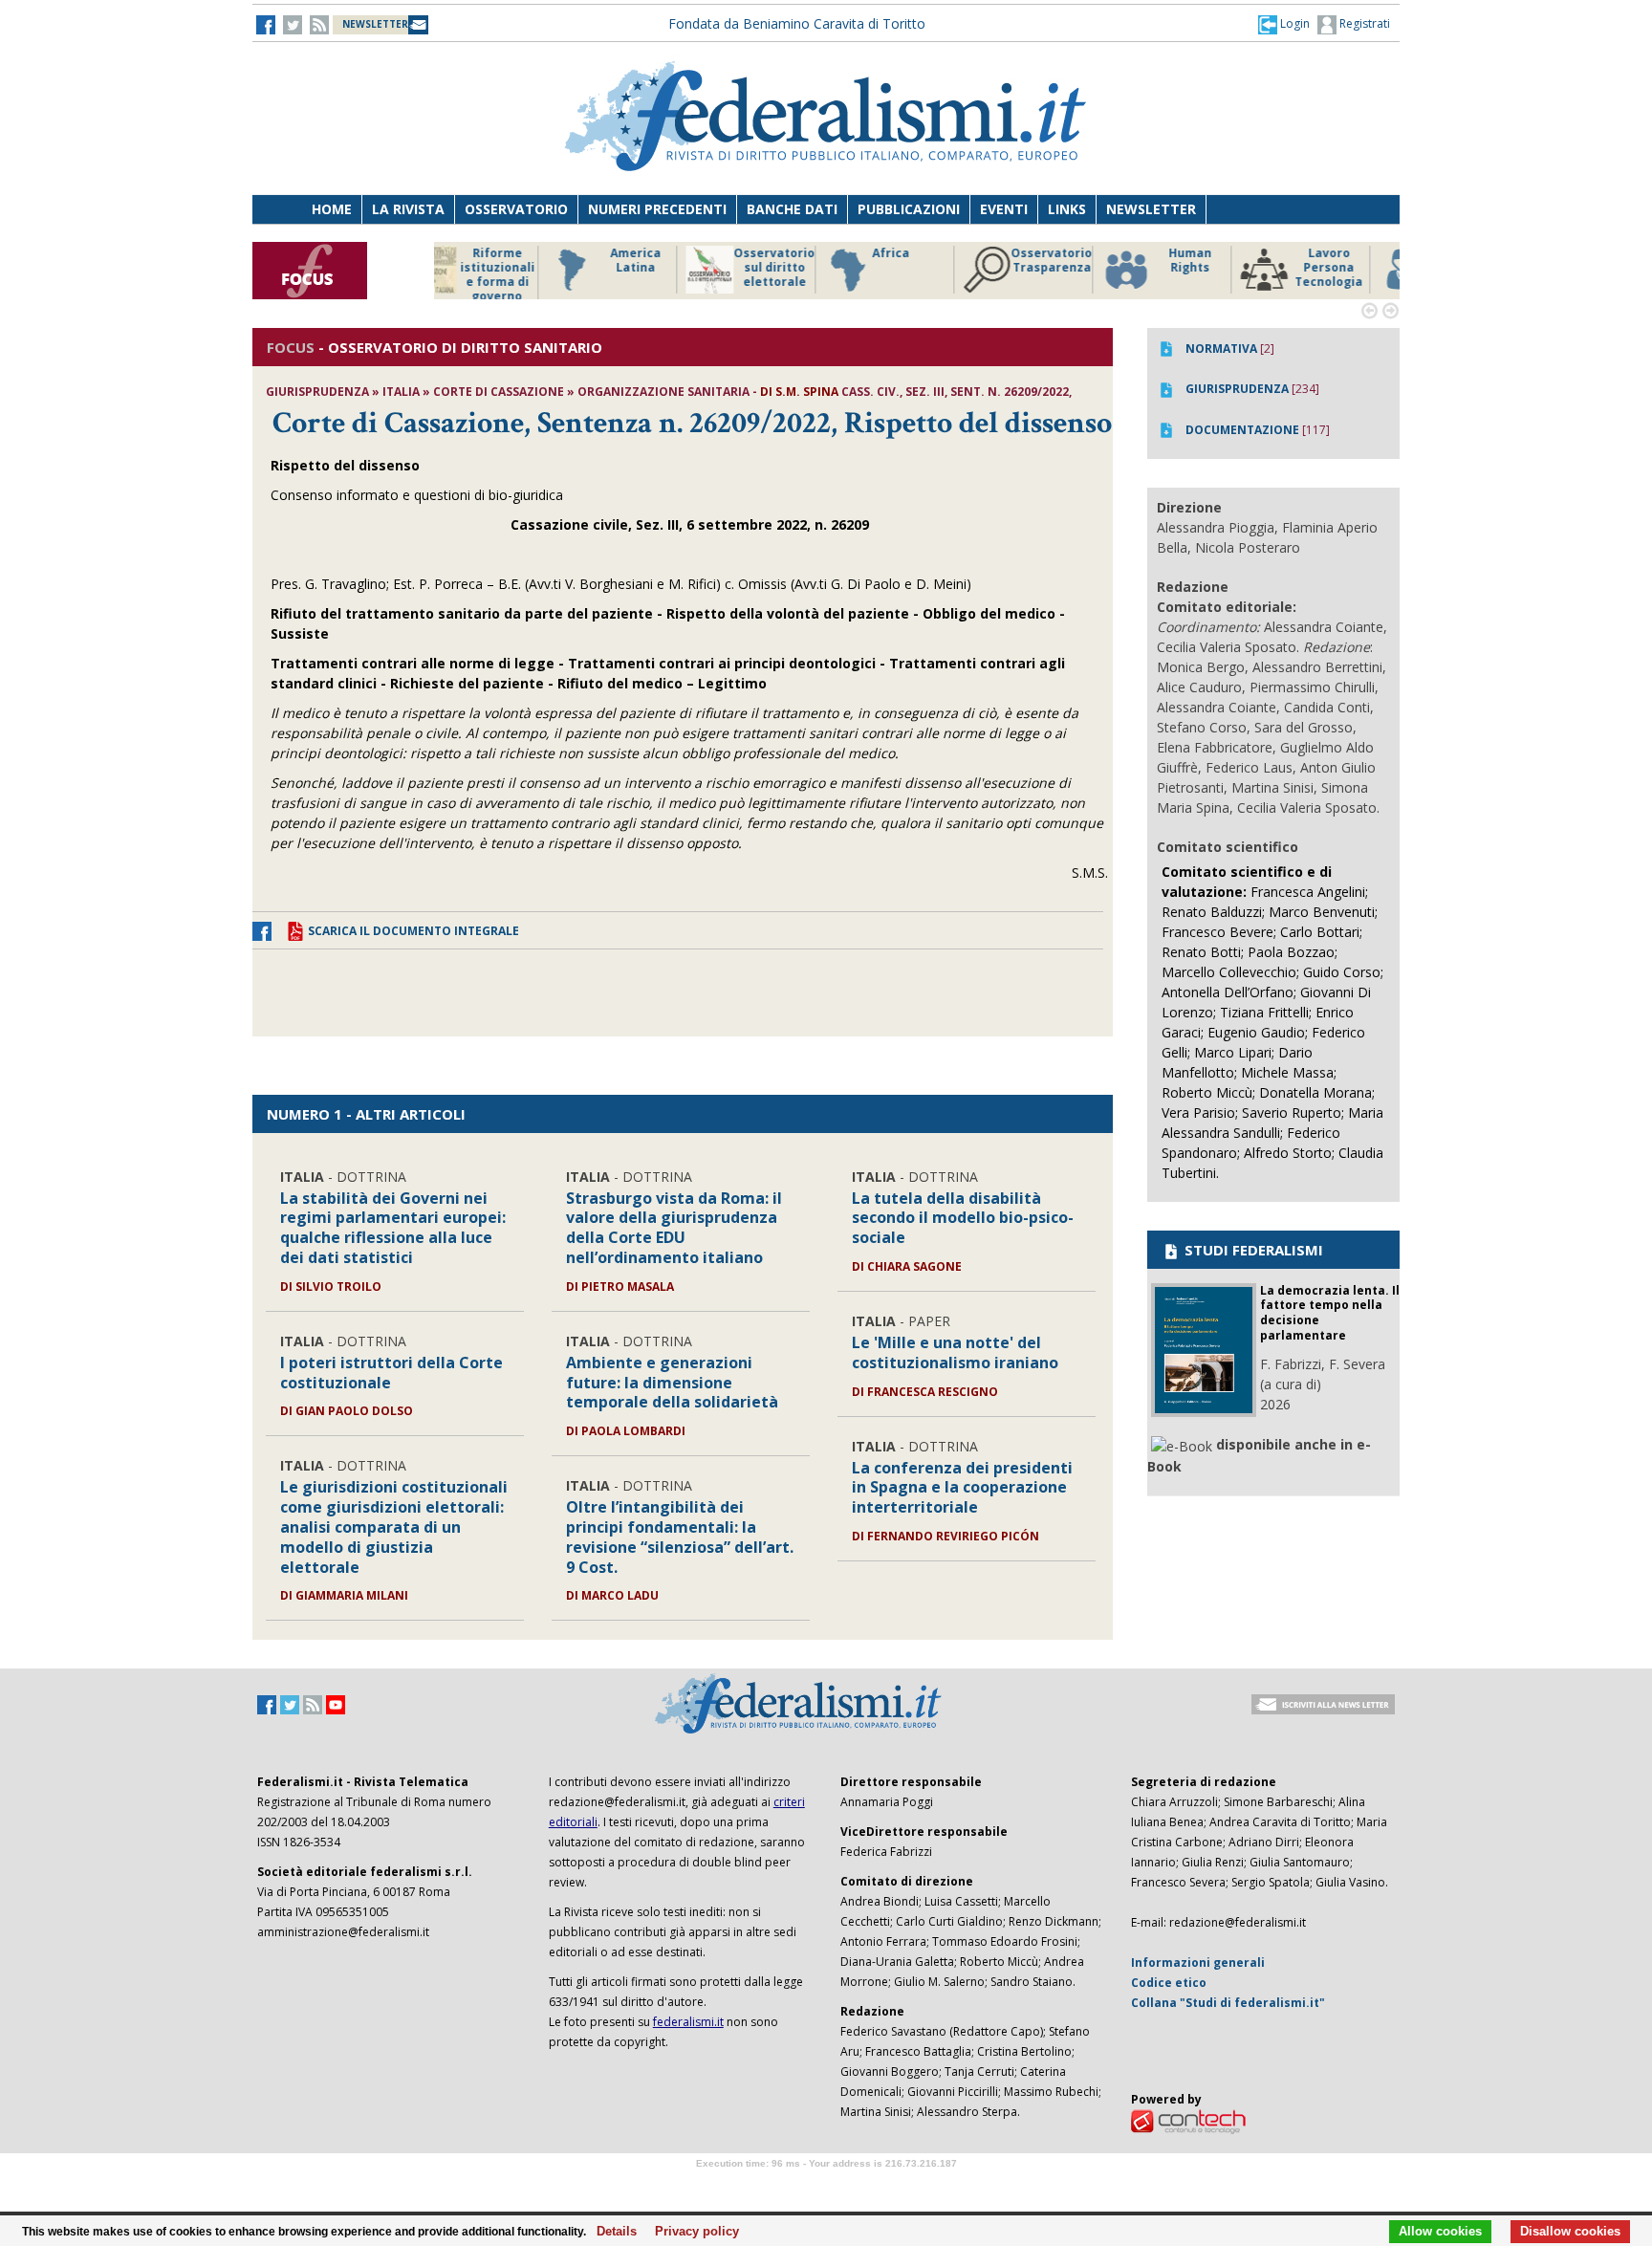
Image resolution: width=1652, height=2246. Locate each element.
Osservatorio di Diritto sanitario (1356, 268)
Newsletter (1151, 209)
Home (332, 209)
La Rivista (408, 209)
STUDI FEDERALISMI (1252, 1250)
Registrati (1363, 23)
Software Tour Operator (826, 2185)
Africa (780, 253)
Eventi (1004, 209)
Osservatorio (516, 209)
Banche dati (792, 209)
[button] (1284, 24)
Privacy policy (692, 2232)
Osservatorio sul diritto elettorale (663, 268)
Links (1067, 209)
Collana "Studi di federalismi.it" (1228, 2003)
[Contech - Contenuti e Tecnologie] (1188, 2121)
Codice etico (1169, 1983)
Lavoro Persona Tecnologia (1217, 268)
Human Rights (1079, 261)
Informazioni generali (1198, 1963)
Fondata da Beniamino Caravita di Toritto (797, 23)
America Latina (524, 261)
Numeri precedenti (657, 209)
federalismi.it (688, 2022)
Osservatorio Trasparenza (940, 261)
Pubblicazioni (909, 209)
